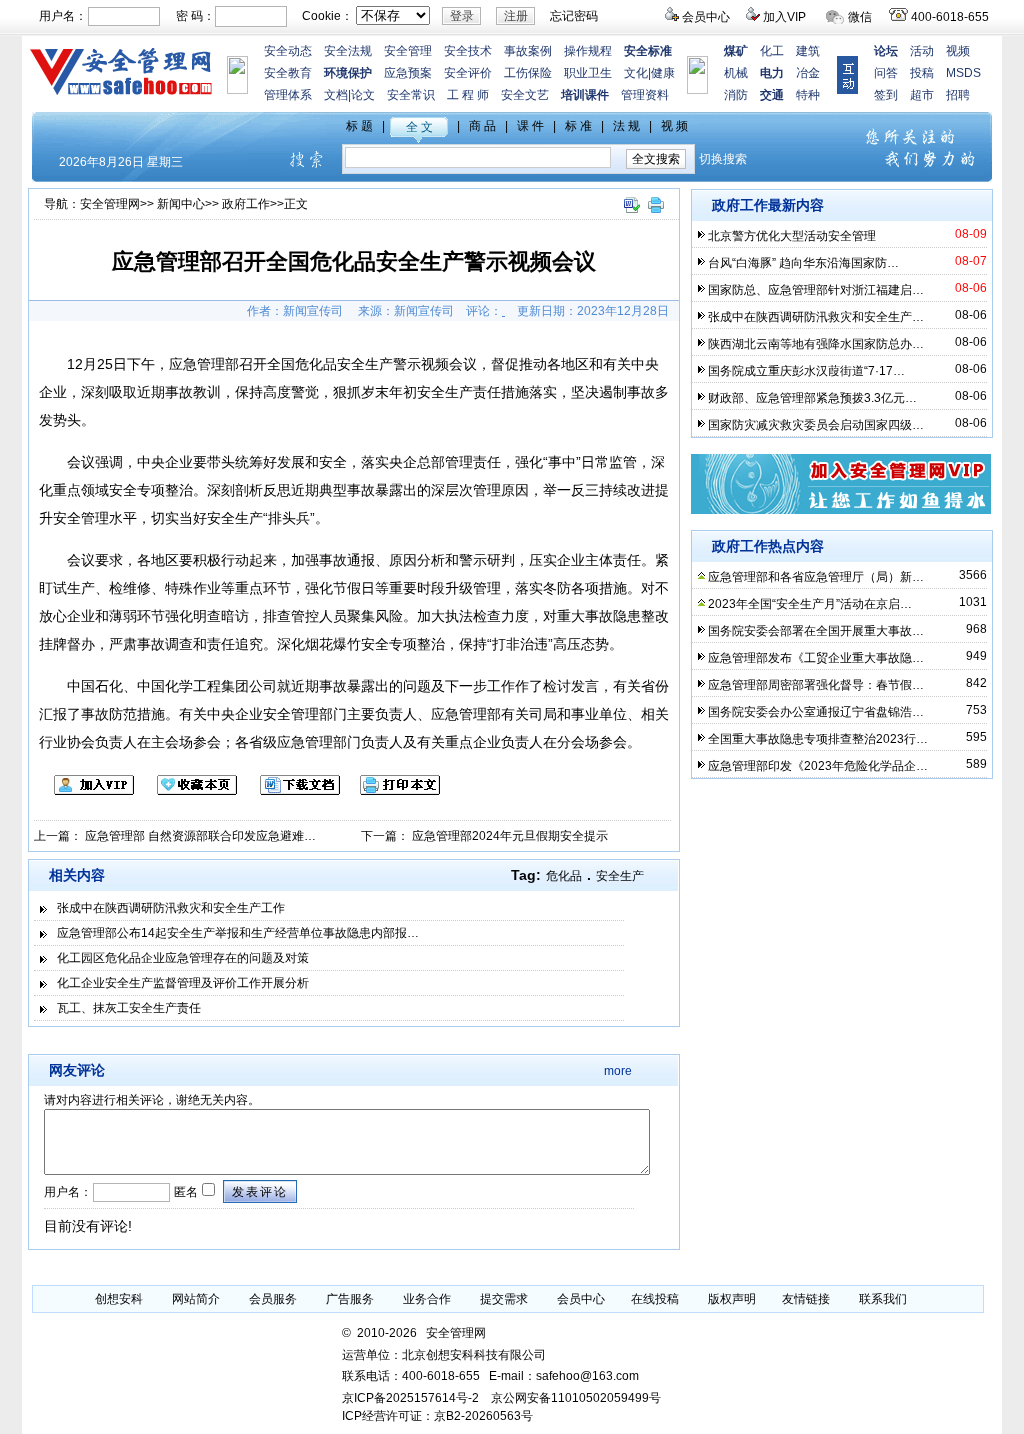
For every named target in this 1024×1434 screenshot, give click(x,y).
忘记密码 (574, 16)
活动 (922, 51)
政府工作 (246, 204)
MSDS (963, 73)
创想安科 (119, 1299)
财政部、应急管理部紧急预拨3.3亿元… (812, 398)
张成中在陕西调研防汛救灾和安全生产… (816, 317)
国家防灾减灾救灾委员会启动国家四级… (816, 425)
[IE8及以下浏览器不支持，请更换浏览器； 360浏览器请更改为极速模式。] (631, 214)
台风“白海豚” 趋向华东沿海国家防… (803, 263)
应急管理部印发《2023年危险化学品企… (818, 766)
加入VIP (784, 17)
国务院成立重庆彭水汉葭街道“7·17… (806, 371)
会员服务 (273, 1299)
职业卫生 (588, 73)
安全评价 (468, 73)
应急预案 (408, 73)
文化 (636, 73)
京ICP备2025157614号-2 (410, 1398)
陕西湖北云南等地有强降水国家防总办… (816, 344)
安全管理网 (110, 204)
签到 (886, 95)
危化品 (564, 876)
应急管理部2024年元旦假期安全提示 (510, 836)
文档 (336, 95)
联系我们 (883, 1299)
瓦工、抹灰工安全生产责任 (129, 1008)
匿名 (184, 1192)
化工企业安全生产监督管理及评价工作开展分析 (183, 983)
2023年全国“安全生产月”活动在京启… (810, 604)
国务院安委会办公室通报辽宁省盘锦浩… (816, 712)
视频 (958, 51)
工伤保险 (528, 73)
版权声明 (732, 1299)
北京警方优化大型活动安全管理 (792, 236)
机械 (736, 73)
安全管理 (408, 51)
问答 (886, 73)
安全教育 (288, 73)
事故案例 (528, 51)
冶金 (808, 73)
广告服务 (350, 1299)
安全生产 (620, 876)
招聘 (958, 95)
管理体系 (288, 95)
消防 (736, 95)
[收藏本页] (187, 791)
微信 (860, 17)
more (618, 1071)
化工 (772, 51)
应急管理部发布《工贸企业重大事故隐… (816, 658)
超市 (922, 95)
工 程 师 (468, 95)
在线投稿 (655, 1299)
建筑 (808, 51)
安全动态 (288, 51)
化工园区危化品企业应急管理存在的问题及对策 (183, 958)
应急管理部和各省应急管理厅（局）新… (816, 577)
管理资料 (645, 95)
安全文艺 (525, 95)
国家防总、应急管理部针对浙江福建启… (816, 290)
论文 (363, 95)
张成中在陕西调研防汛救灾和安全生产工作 (171, 908)
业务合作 (427, 1299)
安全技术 (468, 51)
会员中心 (706, 17)
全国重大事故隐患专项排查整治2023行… (818, 739)
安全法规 (348, 51)
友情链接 (806, 1299)
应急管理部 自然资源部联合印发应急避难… (200, 836)
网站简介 (196, 1299)
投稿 (922, 73)
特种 (808, 95)
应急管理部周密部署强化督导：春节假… (816, 685)
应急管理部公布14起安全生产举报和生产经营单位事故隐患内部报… (238, 933)
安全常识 (411, 95)
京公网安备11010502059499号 (576, 1398)
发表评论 (260, 1192)
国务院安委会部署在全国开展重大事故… (816, 631)
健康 (663, 73)
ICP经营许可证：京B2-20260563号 (437, 1416)
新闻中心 (181, 204)
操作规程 (588, 51)
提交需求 (504, 1299)
